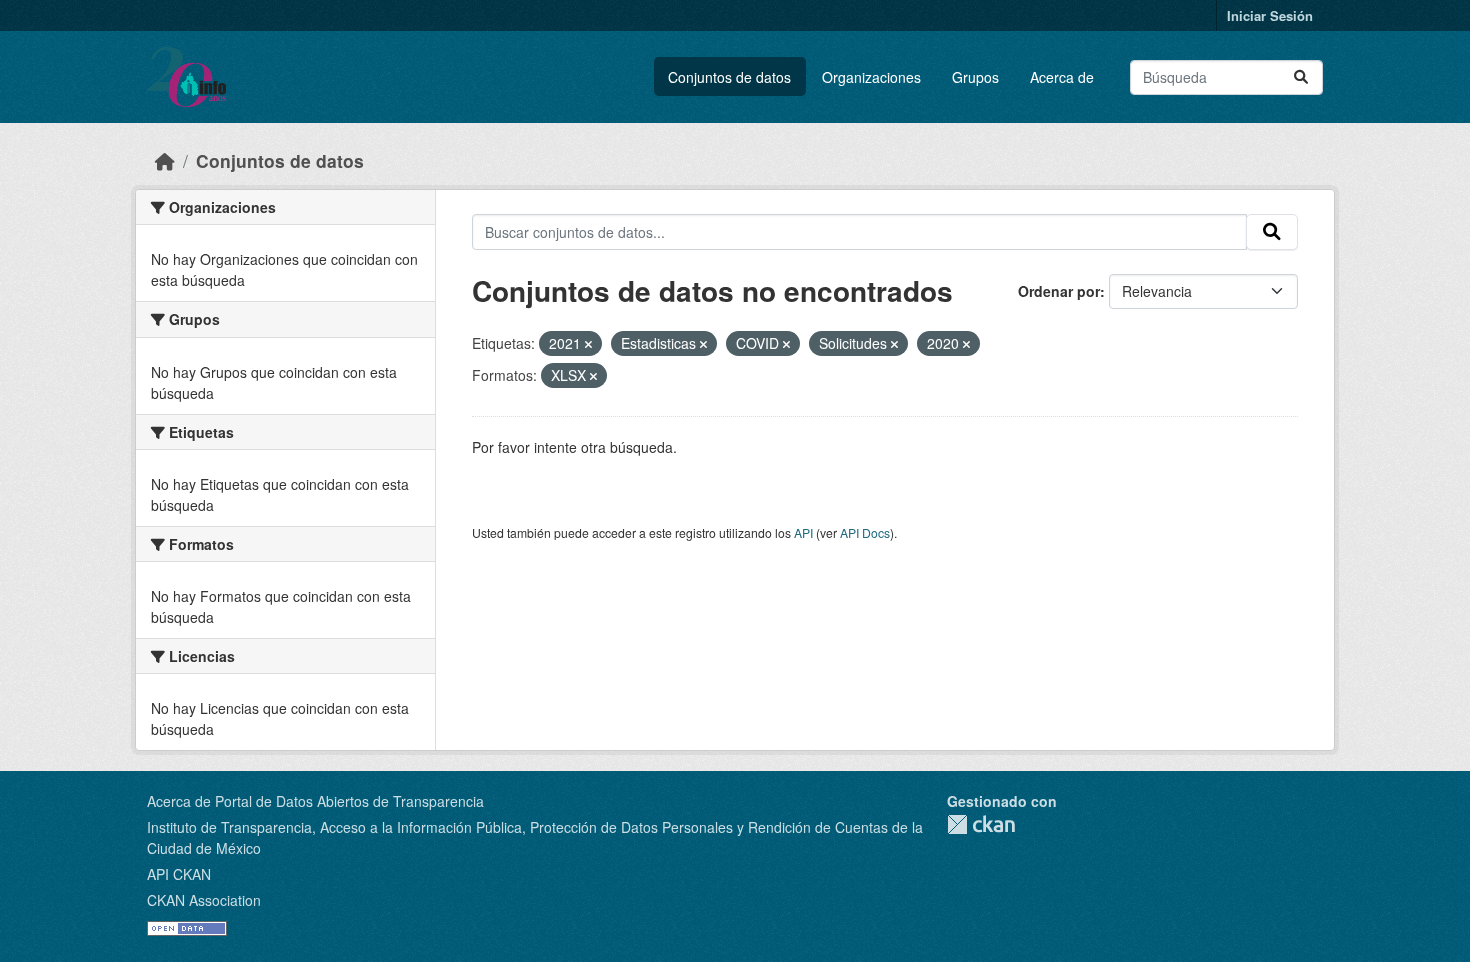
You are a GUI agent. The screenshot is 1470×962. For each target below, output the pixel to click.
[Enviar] (1301, 77)
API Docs (865, 532)
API (803, 532)
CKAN (981, 824)
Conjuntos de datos (729, 77)
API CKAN (179, 874)
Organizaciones (871, 77)
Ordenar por (1059, 291)
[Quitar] (588, 344)
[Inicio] (165, 160)
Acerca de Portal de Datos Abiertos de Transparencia (315, 801)
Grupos (975, 77)
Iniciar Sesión (1270, 15)
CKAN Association (204, 900)
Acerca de (1062, 77)
